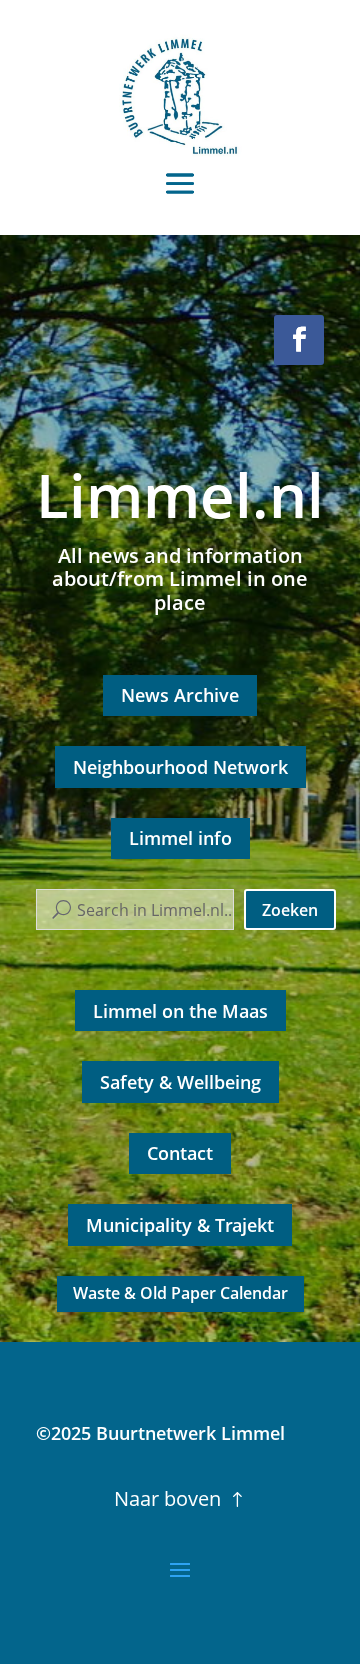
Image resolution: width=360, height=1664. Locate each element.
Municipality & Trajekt (180, 1225)
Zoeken (290, 910)
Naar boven (167, 1498)
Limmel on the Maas (180, 1011)
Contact (180, 1153)
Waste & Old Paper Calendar (180, 1293)
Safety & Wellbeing (180, 1082)
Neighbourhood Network (180, 767)
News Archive (180, 695)
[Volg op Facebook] (299, 340)
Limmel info (180, 838)
